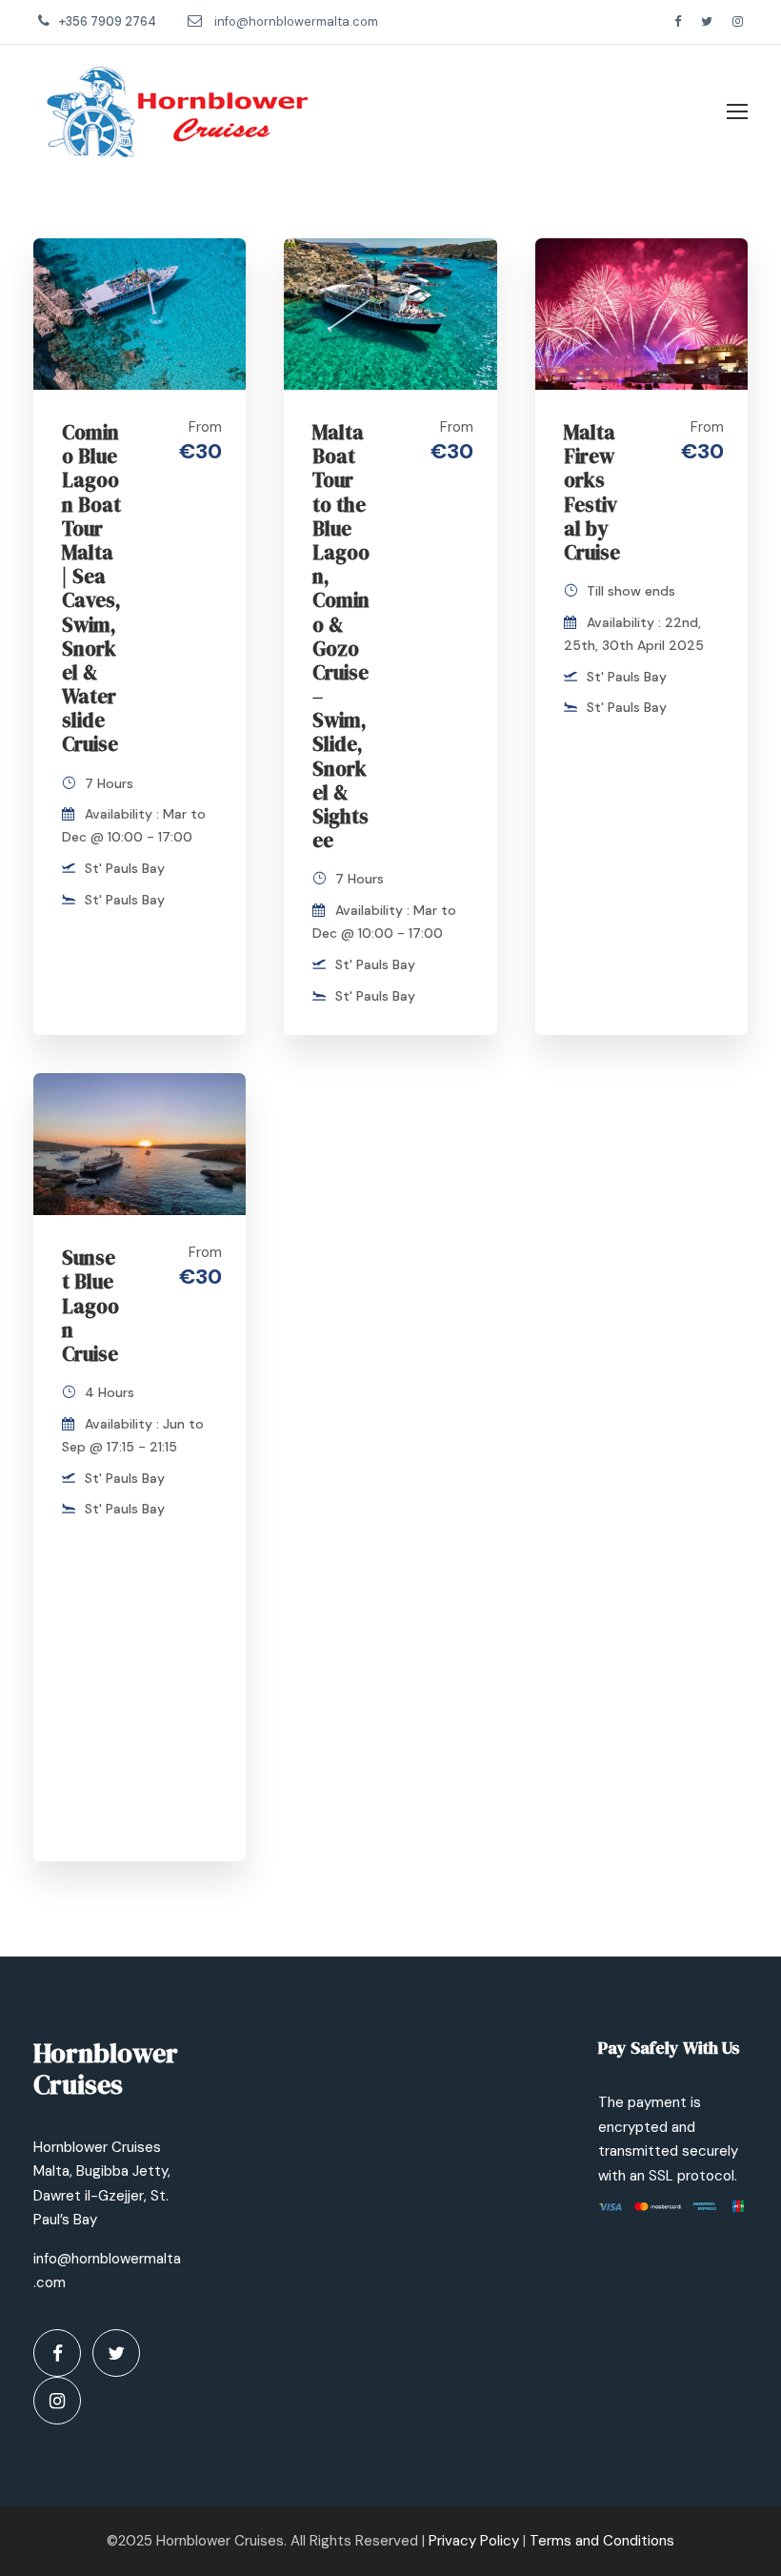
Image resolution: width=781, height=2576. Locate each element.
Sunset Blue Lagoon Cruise (90, 1306)
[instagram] (738, 21)
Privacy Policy (474, 2541)
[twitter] (707, 21)
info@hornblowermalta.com (296, 21)
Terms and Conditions (602, 2541)
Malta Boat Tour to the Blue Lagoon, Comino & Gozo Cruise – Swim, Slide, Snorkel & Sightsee (341, 636)
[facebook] (678, 21)
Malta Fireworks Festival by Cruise (592, 492)
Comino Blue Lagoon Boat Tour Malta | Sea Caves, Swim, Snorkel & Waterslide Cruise (91, 588)
